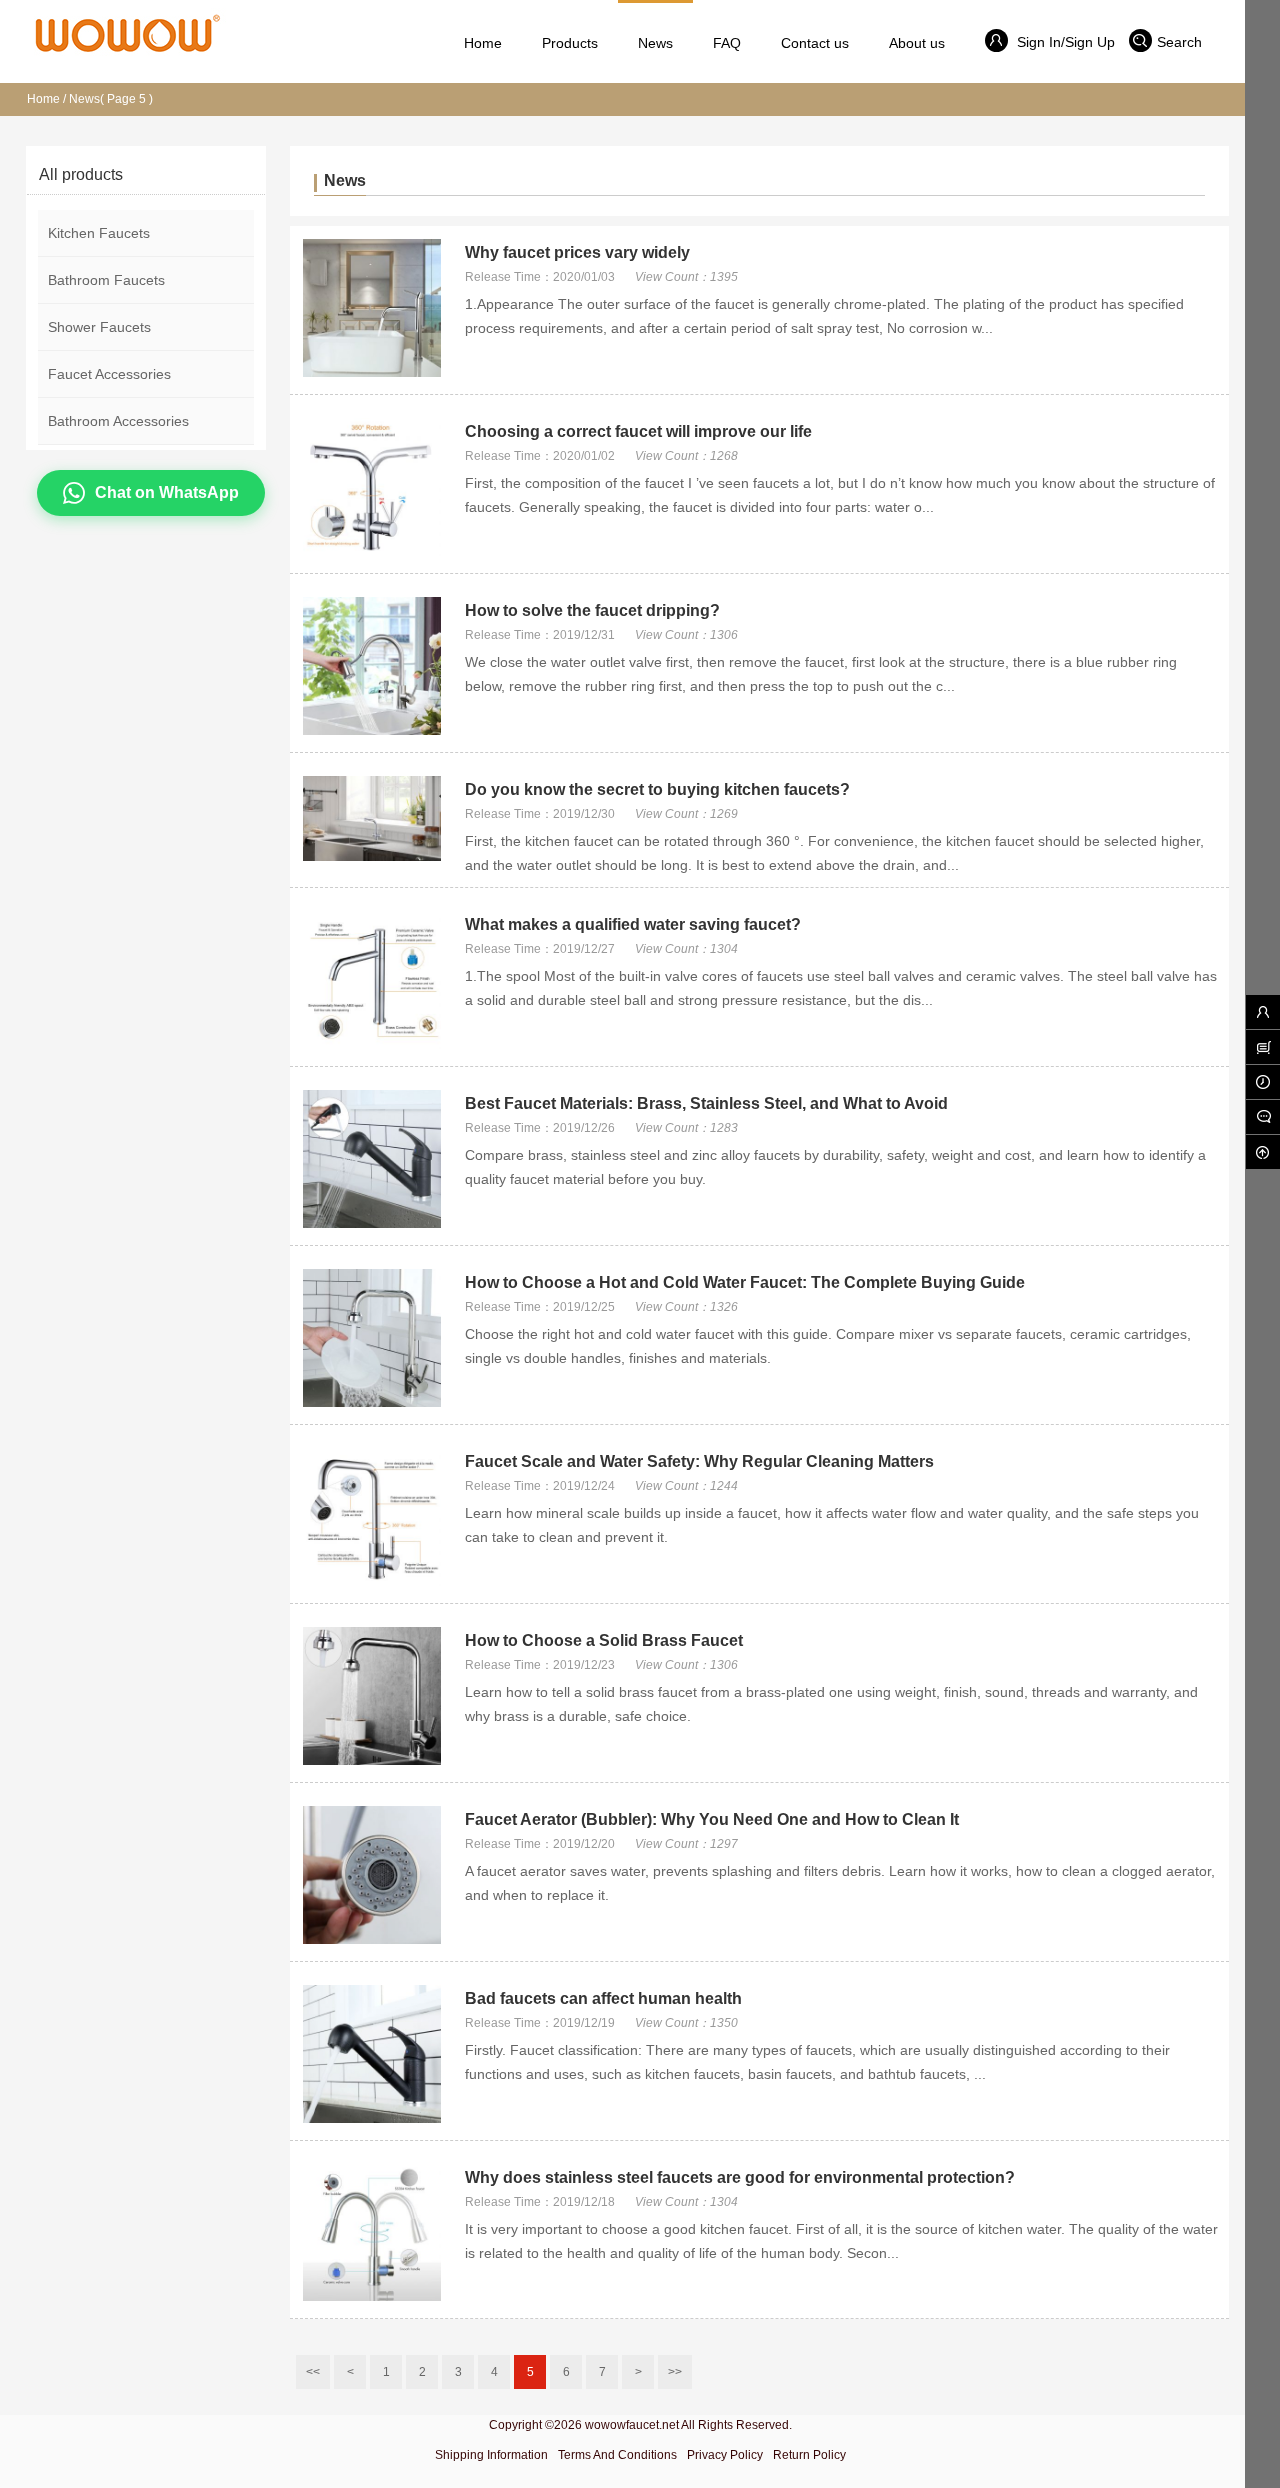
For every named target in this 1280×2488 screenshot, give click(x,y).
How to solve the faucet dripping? (592, 610)
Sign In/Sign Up (1064, 42)
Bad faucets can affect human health (603, 1998)
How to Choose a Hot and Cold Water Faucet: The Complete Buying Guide (745, 1282)
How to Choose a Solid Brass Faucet (604, 1640)
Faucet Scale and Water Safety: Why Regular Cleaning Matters (699, 1461)
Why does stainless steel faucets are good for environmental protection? (740, 2177)
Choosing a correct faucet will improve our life (638, 431)
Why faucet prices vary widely (577, 252)
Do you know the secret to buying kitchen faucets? (657, 789)
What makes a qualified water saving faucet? (633, 924)
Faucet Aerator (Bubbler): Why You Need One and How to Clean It (712, 1819)
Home (43, 99)
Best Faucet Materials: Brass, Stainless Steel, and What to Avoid (706, 1103)
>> (675, 2372)
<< (313, 2372)
